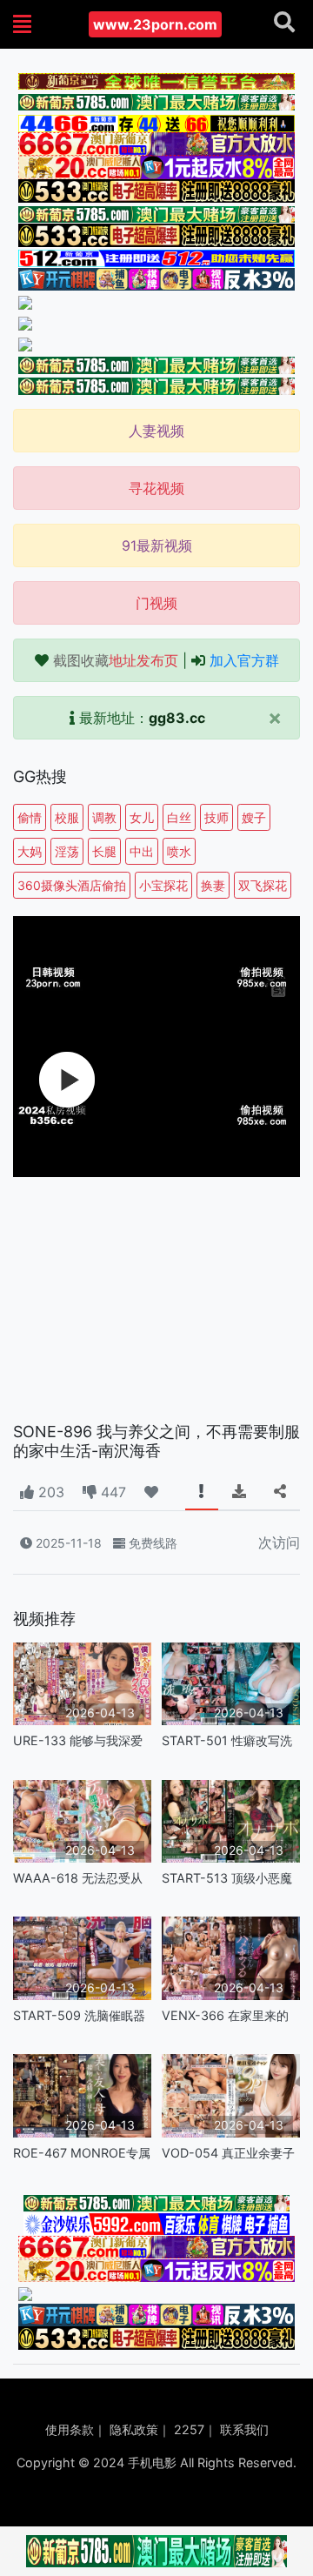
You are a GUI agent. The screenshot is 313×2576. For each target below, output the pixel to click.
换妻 (213, 885)
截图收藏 (116, 660)
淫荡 (67, 851)
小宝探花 (163, 885)
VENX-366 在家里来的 (225, 2015)
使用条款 (70, 2429)
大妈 (30, 851)
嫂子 (254, 817)
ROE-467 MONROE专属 (82, 2153)
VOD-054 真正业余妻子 (228, 2153)
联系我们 (244, 2429)
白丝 (179, 817)
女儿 (142, 817)
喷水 (179, 851)
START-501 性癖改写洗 (227, 1740)
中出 (142, 851)
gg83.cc (177, 718)
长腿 (104, 851)
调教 (104, 817)
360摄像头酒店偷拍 (72, 885)
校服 (67, 817)
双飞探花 (263, 885)
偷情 (30, 817)
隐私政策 (134, 2429)
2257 (189, 2429)
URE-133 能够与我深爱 (78, 1740)
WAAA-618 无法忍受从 (78, 1878)
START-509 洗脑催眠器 (79, 2015)
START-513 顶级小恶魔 (227, 1878)
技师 (216, 817)
